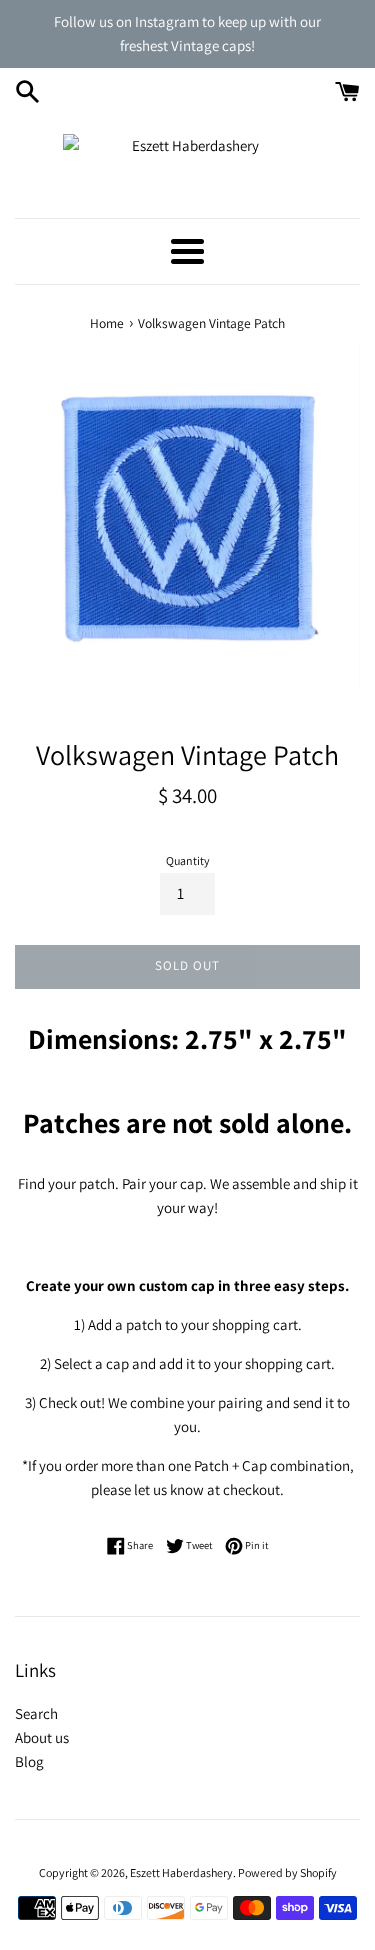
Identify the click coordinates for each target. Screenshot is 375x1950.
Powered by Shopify (287, 1872)
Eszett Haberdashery (181, 1872)
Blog (29, 1761)
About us (42, 1737)
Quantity (188, 860)
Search (36, 1713)
